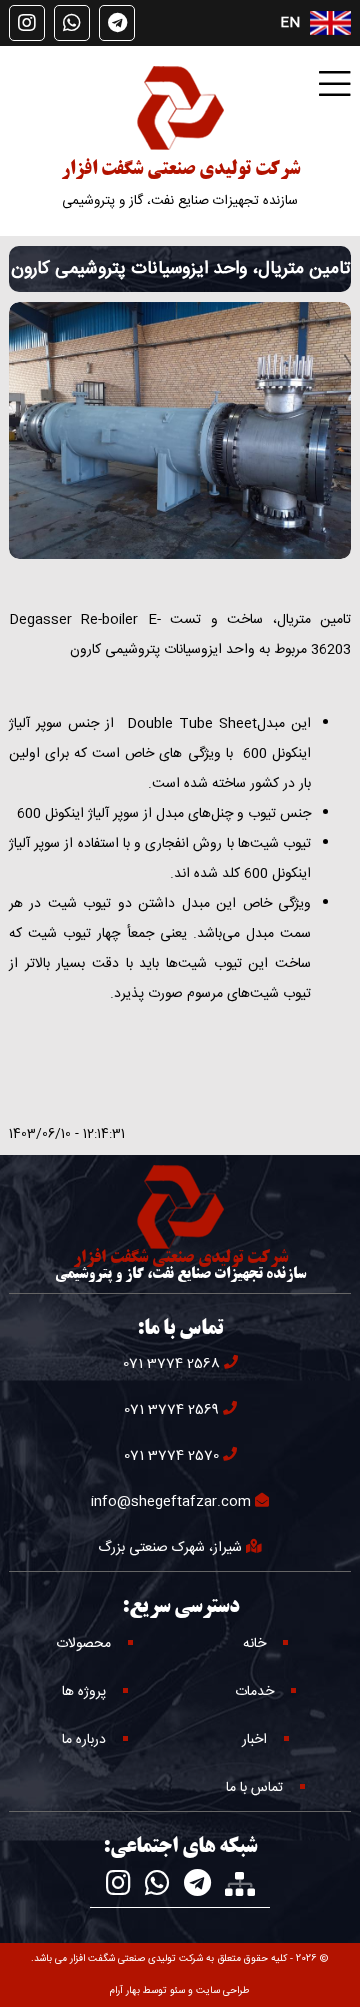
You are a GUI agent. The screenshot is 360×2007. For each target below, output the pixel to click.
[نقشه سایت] (240, 1884)
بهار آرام (125, 1991)
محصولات (83, 1644)
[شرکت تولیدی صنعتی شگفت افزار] (180, 108)
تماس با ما (254, 1788)
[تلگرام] (117, 23)
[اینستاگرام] (27, 23)
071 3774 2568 (171, 1364)
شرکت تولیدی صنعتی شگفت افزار (180, 170)
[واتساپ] (72, 23)
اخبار (254, 1740)
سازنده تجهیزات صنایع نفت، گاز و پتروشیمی (180, 201)
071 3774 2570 (171, 1456)
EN (290, 23)
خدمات (254, 1692)
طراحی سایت (223, 1991)
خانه (254, 1644)
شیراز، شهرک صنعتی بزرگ (170, 1548)
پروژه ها (84, 1692)
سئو (177, 1991)
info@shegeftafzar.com (171, 1502)
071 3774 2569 (171, 1410)
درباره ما (84, 1740)
